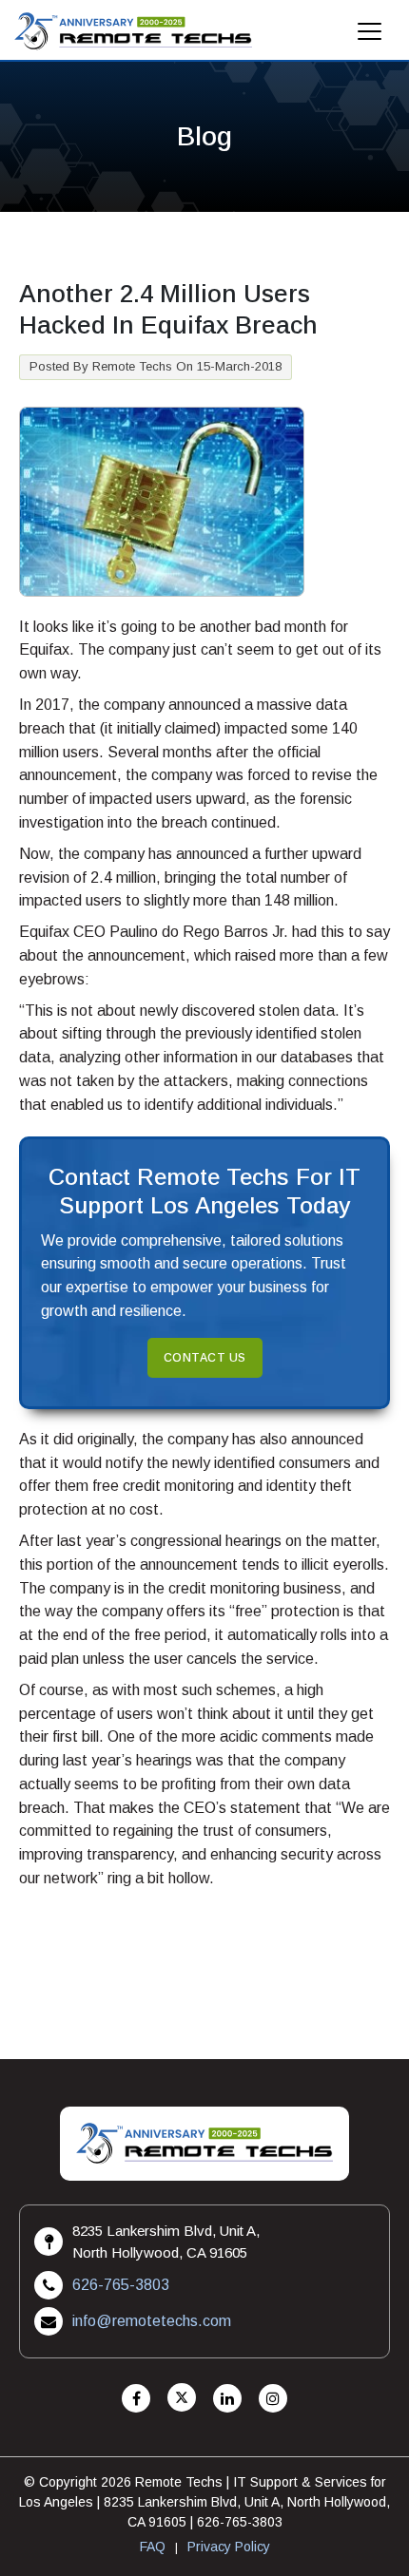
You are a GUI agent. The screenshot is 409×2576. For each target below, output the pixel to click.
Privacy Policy (229, 2547)
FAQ (153, 2547)
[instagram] (273, 2399)
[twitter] (182, 2399)
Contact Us (205, 1358)
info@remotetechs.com (152, 2321)
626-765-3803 (121, 2285)
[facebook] (136, 2399)
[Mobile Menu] (370, 37)
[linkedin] (227, 2399)
